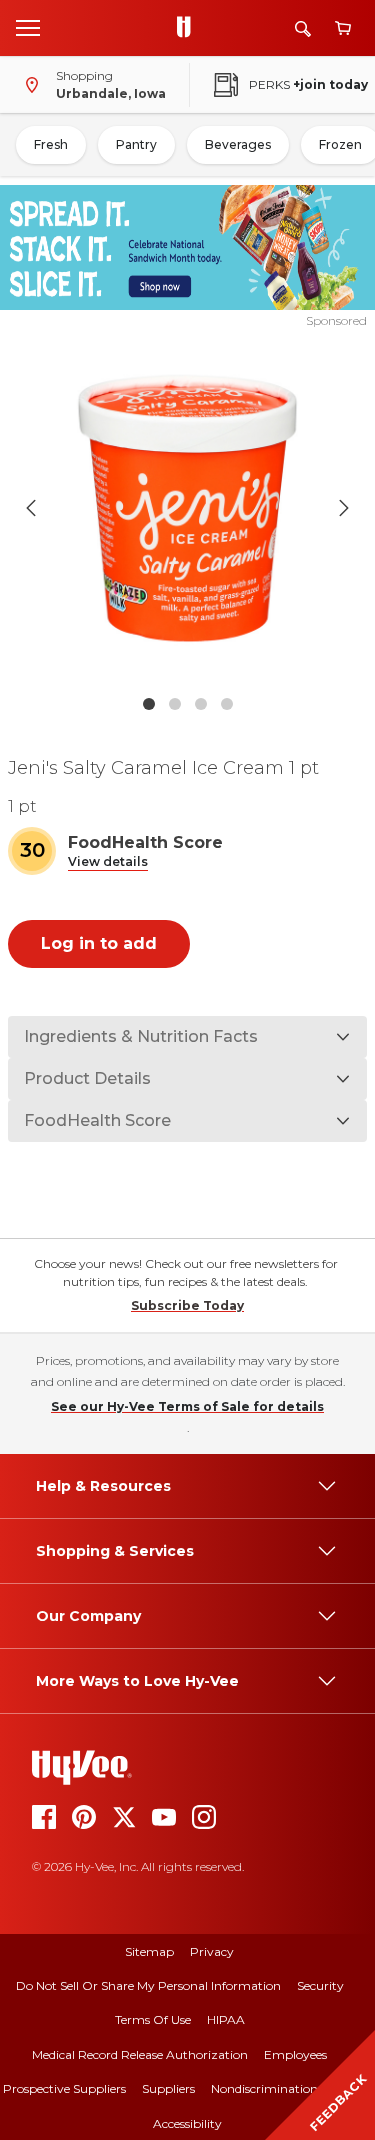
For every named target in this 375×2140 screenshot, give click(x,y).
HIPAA (226, 2019)
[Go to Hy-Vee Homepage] (189, 28)
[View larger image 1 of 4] (188, 507)
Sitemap (149, 1951)
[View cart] (343, 28)
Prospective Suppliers (64, 2088)
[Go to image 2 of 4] (175, 704)
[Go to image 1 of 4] (149, 704)
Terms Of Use (153, 2019)
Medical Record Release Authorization (140, 2054)
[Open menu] (28, 27)
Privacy (212, 1951)
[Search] (303, 28)
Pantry (136, 144)
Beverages (238, 144)
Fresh (51, 144)
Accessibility (187, 2123)
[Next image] (344, 508)
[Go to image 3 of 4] (201, 704)
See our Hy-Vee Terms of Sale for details (187, 1406)
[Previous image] (31, 508)
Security (320, 1985)
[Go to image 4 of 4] (227, 704)
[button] (108, 862)
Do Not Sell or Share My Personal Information (148, 1985)
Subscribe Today (187, 1305)
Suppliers (168, 2088)
